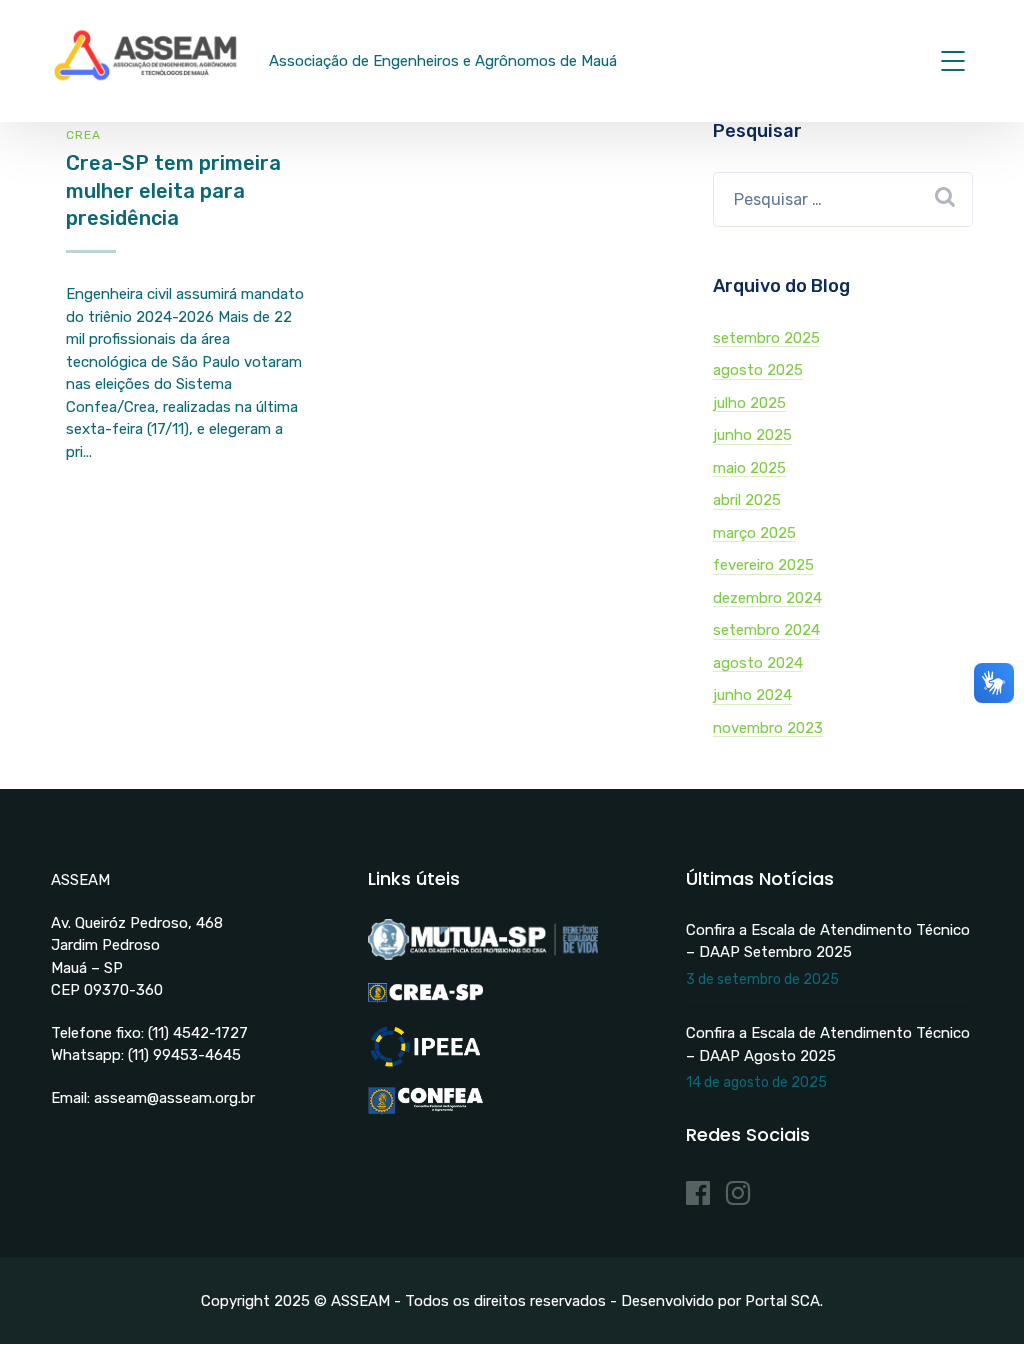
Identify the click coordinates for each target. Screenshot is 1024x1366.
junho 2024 (752, 695)
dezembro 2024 (767, 598)
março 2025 (754, 533)
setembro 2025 (766, 338)
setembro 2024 (766, 630)
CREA (83, 135)
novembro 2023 (768, 728)
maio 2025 (749, 468)
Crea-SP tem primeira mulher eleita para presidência (173, 190)
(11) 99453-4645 (184, 1055)
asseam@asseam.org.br (174, 1098)
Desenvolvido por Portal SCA (720, 1301)
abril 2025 (747, 500)
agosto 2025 (758, 370)
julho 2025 (749, 403)
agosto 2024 (758, 663)
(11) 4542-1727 (198, 1033)
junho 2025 (752, 435)
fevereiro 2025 (763, 565)
